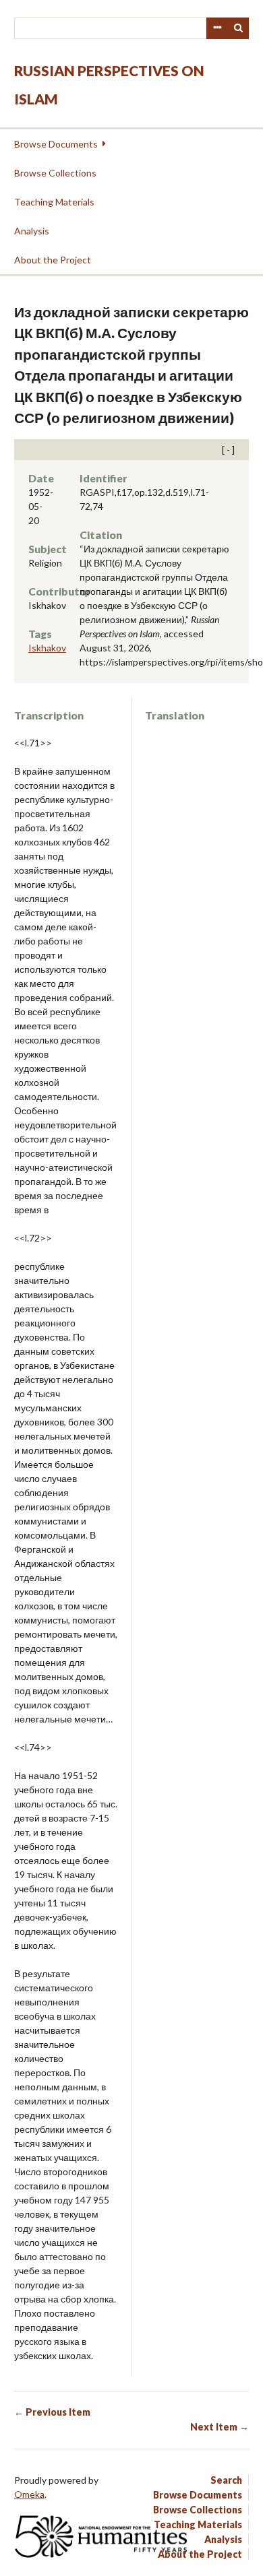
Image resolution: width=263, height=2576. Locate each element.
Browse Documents (56, 144)
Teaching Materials (54, 202)
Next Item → (220, 2427)
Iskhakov (47, 648)
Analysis (32, 231)
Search (239, 28)
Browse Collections (55, 173)
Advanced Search (217, 28)
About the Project (53, 260)
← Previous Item (52, 2412)
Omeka (29, 2494)
